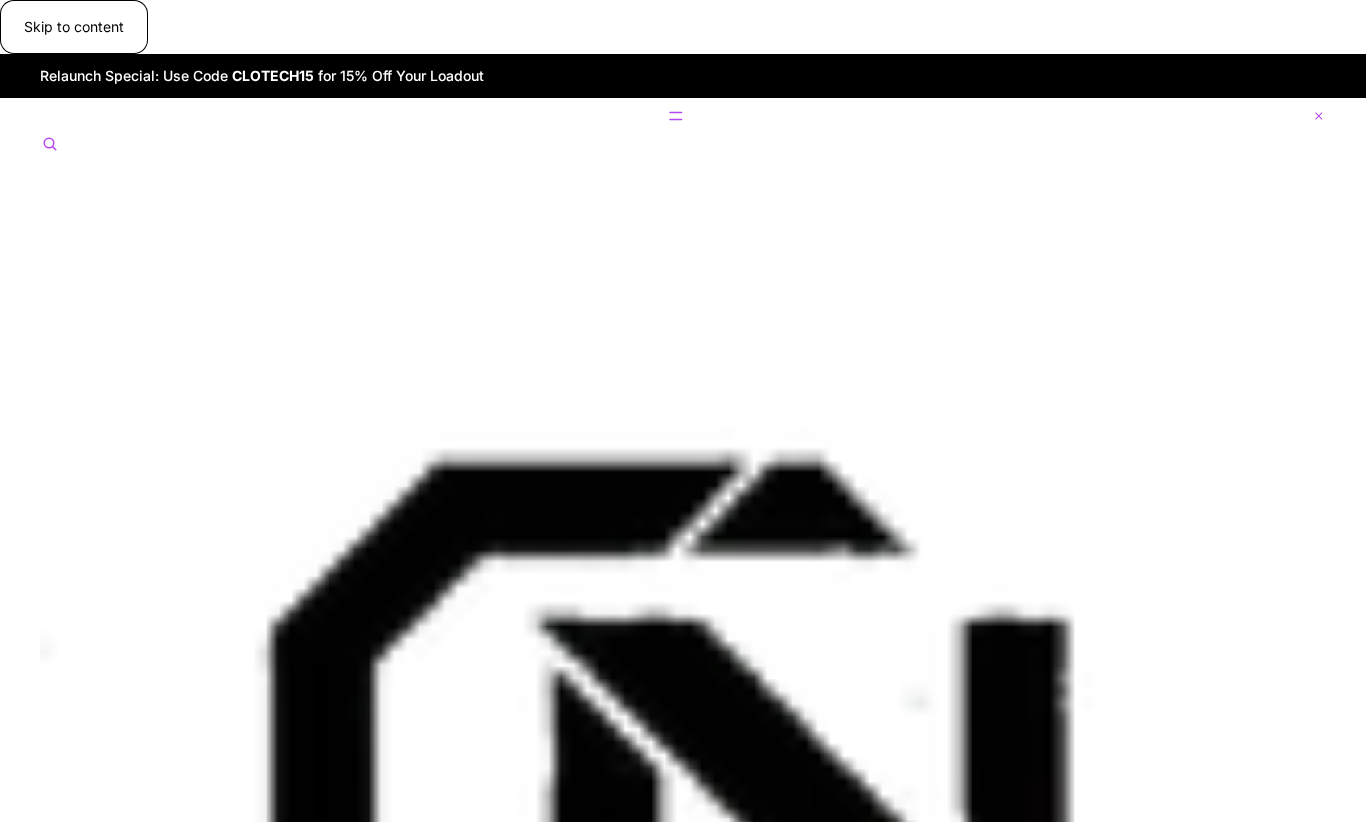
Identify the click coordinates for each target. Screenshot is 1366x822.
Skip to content (74, 26)
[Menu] (683, 116)
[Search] (50, 145)
